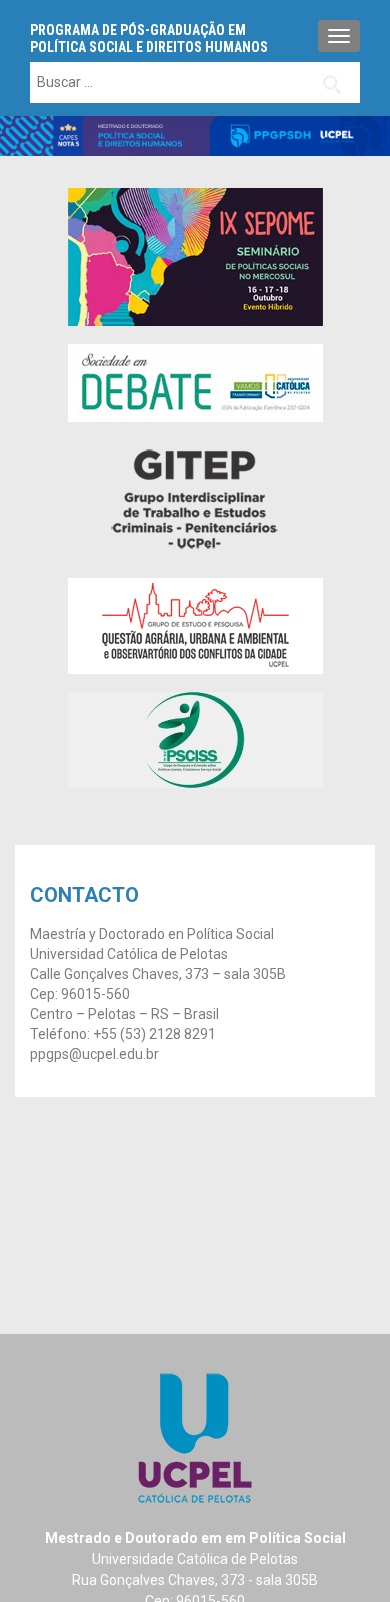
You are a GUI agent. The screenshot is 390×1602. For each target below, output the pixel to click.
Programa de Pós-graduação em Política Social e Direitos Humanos (149, 38)
